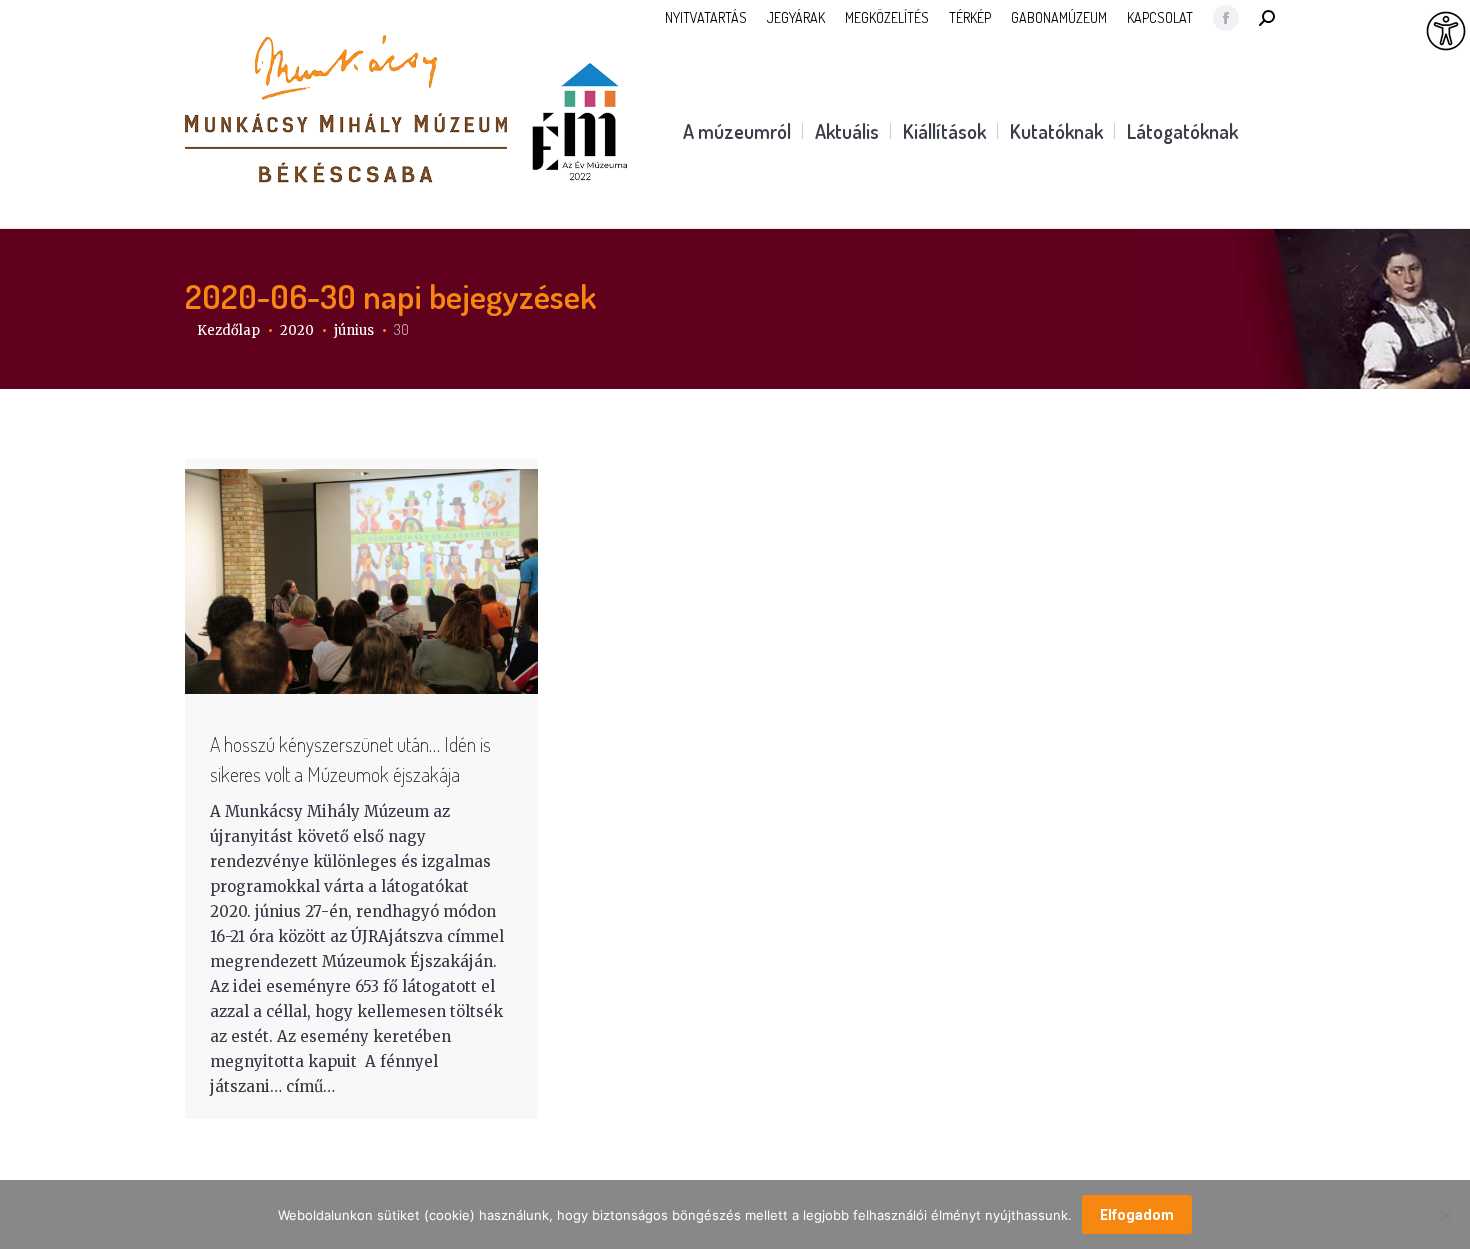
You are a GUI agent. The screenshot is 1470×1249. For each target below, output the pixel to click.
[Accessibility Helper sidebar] (1446, 32)
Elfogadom (1137, 1215)
